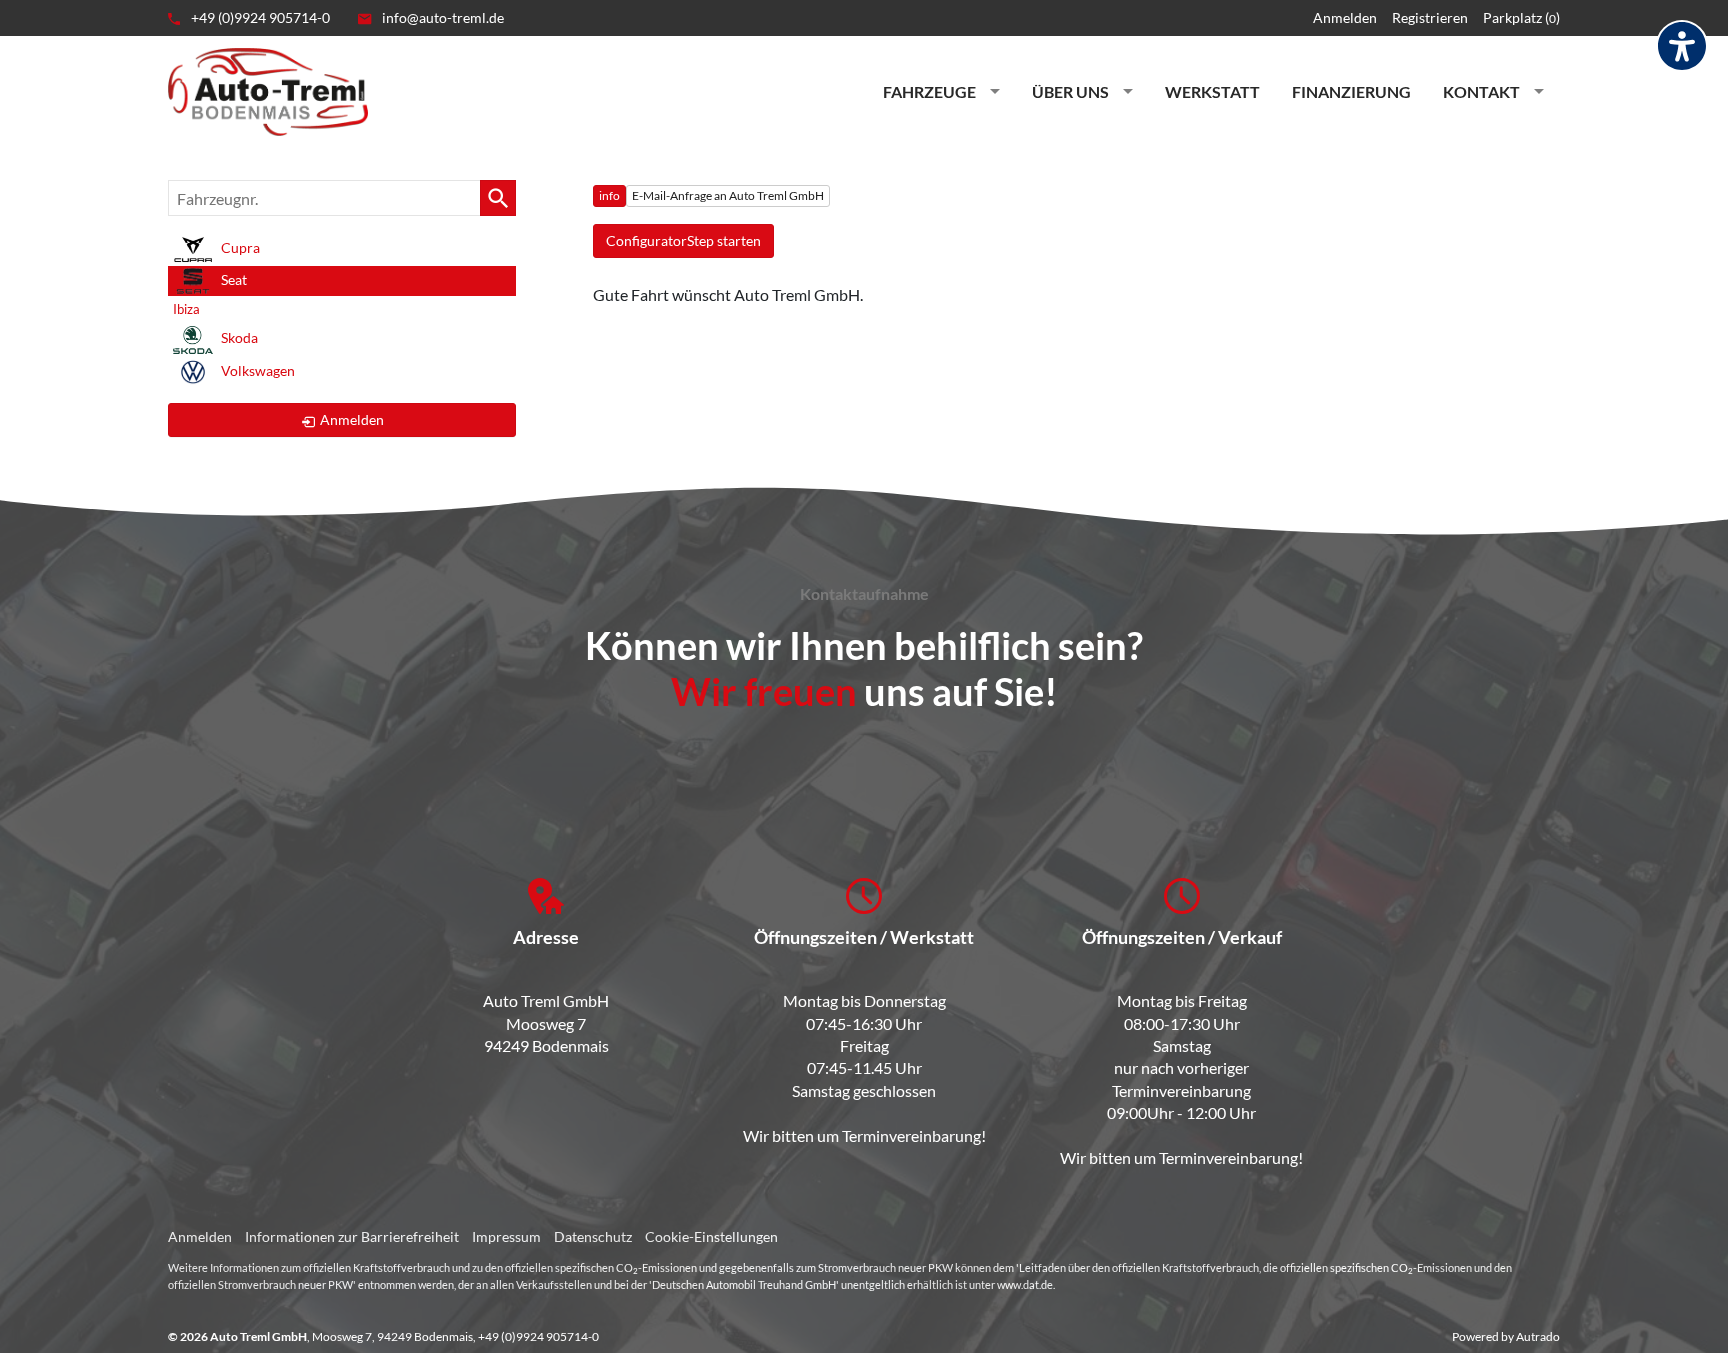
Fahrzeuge (929, 91)
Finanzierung (1351, 91)
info (609, 195)
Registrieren (1430, 17)
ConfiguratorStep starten (683, 240)
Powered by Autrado (1506, 1336)
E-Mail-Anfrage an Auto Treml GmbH (728, 195)
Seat (232, 279)
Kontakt (1481, 91)
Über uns (1070, 91)
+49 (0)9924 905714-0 (259, 17)
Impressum (506, 1236)
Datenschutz (593, 1236)
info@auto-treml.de (441, 17)
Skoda (238, 338)
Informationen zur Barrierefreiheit (352, 1236)
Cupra (239, 247)
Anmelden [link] (352, 419)
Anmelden (1345, 17)
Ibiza (186, 309)
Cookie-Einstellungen (711, 1236)
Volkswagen (256, 370)
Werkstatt (1212, 91)
